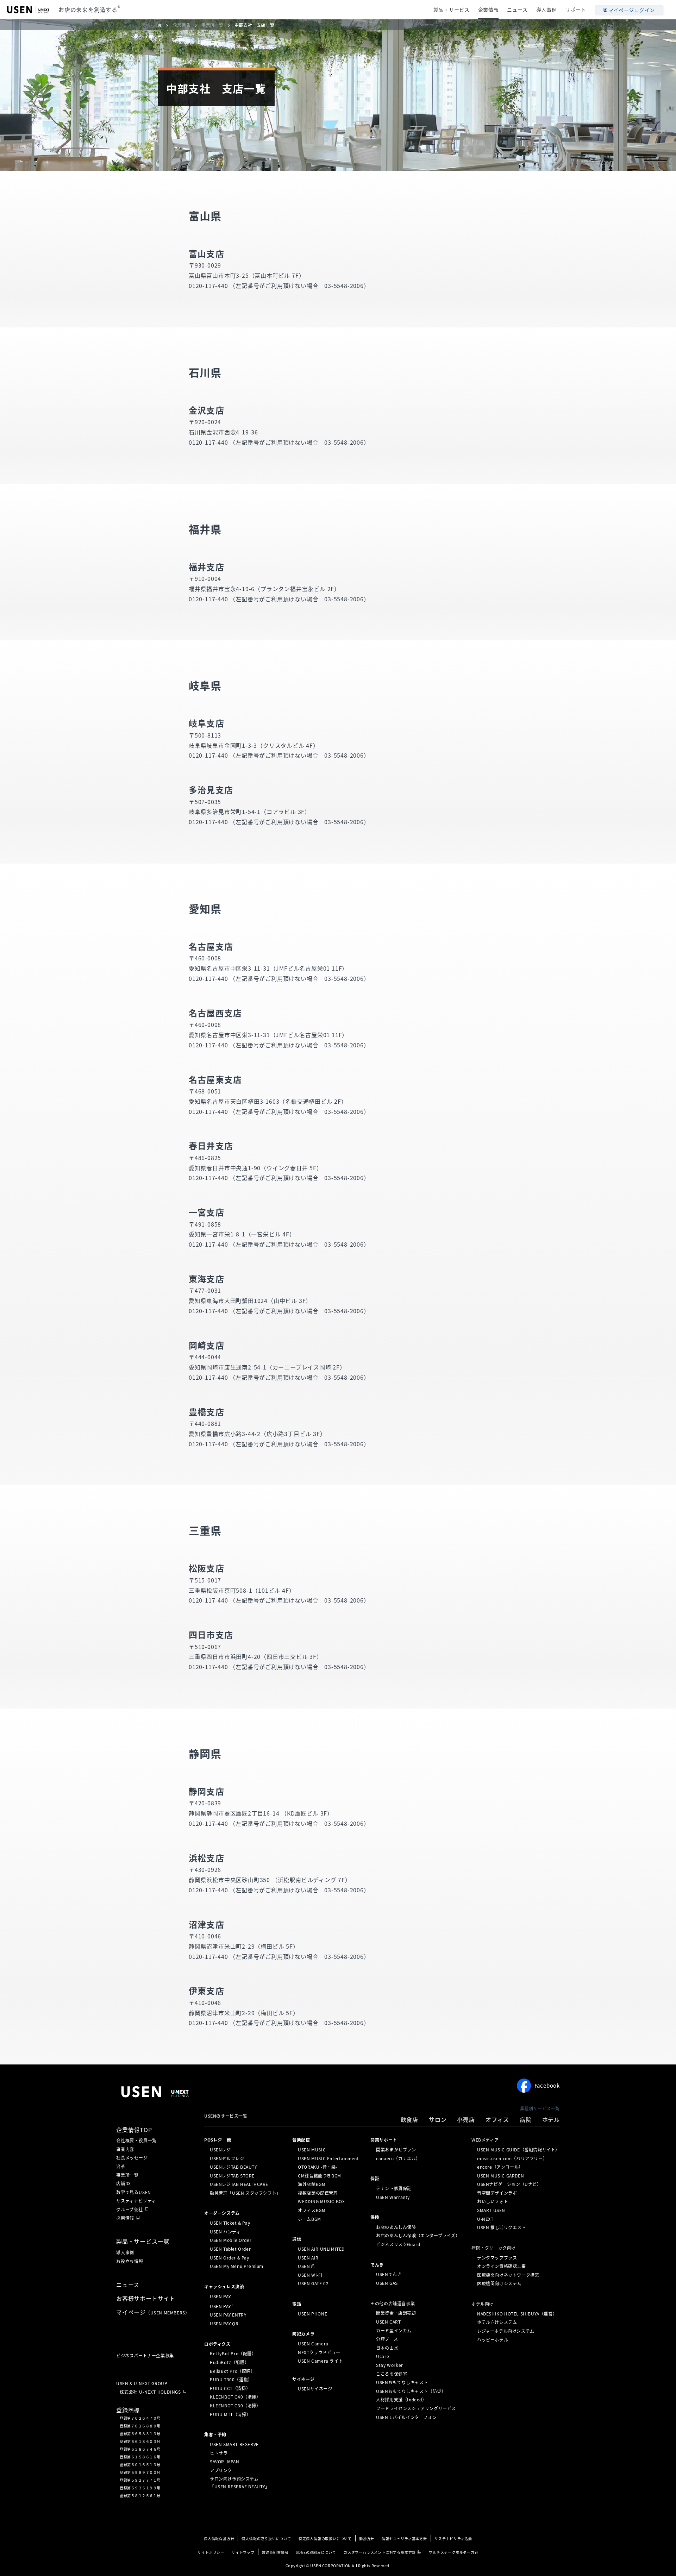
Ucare (383, 2356)
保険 (375, 2217)
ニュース (517, 10)
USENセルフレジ (227, 2158)
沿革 (121, 2167)
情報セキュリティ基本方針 (404, 2539)
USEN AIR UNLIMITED (321, 2249)
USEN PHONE (312, 2314)
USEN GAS (387, 2283)
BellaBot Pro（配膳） (233, 2371)
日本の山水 (387, 2348)
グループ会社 (130, 2210)
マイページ (153, 2312)
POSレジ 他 (218, 2140)
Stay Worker (390, 2365)
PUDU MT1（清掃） (230, 2414)
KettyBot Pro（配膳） (233, 2354)
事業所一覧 (127, 2175)
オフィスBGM (312, 2210)
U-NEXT (485, 2219)
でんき (377, 2264)
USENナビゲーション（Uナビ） (509, 2184)
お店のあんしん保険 (396, 2227)
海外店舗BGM (312, 2184)
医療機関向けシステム (499, 2283)
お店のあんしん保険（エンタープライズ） (418, 2236)
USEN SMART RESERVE (234, 2444)
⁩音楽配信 (301, 2140)
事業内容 (125, 2149)
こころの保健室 (392, 2374)
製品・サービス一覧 (143, 2241)
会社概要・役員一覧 (136, 2141)
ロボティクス (217, 2344)
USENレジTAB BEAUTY (233, 2167)
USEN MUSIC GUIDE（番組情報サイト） (518, 2150)
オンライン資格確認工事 (502, 2266)
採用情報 (125, 2218)
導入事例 (547, 10)
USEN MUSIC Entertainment (328, 2158)
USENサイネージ (315, 2388)
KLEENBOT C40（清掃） (235, 2397)
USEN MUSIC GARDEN (500, 2176)
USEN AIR (308, 2257)
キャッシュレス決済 (224, 2287)
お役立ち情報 (130, 2261)
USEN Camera (313, 2344)
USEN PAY (220, 2296)
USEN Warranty (393, 2197)
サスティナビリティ (136, 2201)
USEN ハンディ (225, 2232)
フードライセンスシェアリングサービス (416, 2408)
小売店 (466, 2119)
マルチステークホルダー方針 (453, 2552)
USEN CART (388, 2322)
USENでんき (389, 2274)
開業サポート (384, 2140)
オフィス (497, 2119)
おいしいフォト (493, 2201)
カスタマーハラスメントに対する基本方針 (380, 2552)
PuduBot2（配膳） (229, 2362)
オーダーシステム (222, 2213)
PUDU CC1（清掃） (230, 2388)
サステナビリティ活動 (453, 2539)
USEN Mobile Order (231, 2240)
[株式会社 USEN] (163, 25)
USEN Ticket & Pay (230, 2223)
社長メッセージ (132, 2158)
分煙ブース (387, 2339)
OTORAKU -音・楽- (318, 2167)
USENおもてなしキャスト (402, 2382)
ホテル (551, 2119)
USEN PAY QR (224, 2324)
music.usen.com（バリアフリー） (512, 2158)
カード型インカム (394, 2330)
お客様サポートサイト (146, 2298)
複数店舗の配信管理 (318, 2193)
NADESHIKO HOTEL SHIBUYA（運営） (517, 2314)
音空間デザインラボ (497, 2193)
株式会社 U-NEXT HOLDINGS (150, 2392)
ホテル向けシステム (497, 2322)
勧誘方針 (367, 2539)
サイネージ (303, 2379)
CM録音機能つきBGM (320, 2176)
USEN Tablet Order (230, 2249)
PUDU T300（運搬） (231, 2380)
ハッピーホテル (493, 2339)
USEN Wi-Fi (310, 2275)
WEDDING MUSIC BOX (321, 2201)
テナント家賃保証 (394, 2188)
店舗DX (124, 2183)
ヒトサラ (219, 2453)
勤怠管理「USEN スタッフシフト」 (245, 2193)
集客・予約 (215, 2434)
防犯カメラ (303, 2334)
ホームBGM (309, 2219)
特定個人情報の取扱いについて (325, 2539)
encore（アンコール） (500, 2167)
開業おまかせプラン (396, 2150)
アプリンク (221, 2470)
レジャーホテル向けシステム (506, 2331)
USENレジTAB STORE (232, 2176)
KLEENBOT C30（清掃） (235, 2406)
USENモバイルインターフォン (406, 2417)
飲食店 (409, 2119)
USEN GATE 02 (313, 2283)
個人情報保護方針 (219, 2539)
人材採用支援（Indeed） (401, 2400)
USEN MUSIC (312, 2150)
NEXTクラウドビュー (319, 2352)
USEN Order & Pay (230, 2257)
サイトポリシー (211, 2552)
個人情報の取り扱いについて (266, 2539)
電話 (297, 2304)
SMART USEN (491, 2210)
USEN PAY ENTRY (228, 2315)
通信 (297, 2239)
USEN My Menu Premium (237, 2266)
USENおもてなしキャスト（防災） (411, 2391)
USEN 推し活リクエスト (502, 2227)
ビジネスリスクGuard (398, 2244)
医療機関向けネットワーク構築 (508, 2275)
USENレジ (220, 2150)
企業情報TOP (134, 2130)
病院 (526, 2119)
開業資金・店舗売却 (396, 2313)
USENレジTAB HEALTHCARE (239, 2184)
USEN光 (306, 2266)
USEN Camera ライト (320, 2361)
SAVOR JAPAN (225, 2462)
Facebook (547, 2086)
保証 (375, 2179)
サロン (438, 2119)
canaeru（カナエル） (398, 2158)
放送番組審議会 (275, 2552)
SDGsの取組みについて (316, 2552)
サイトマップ (243, 2552)
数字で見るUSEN (134, 2192)
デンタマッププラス (497, 2257)
